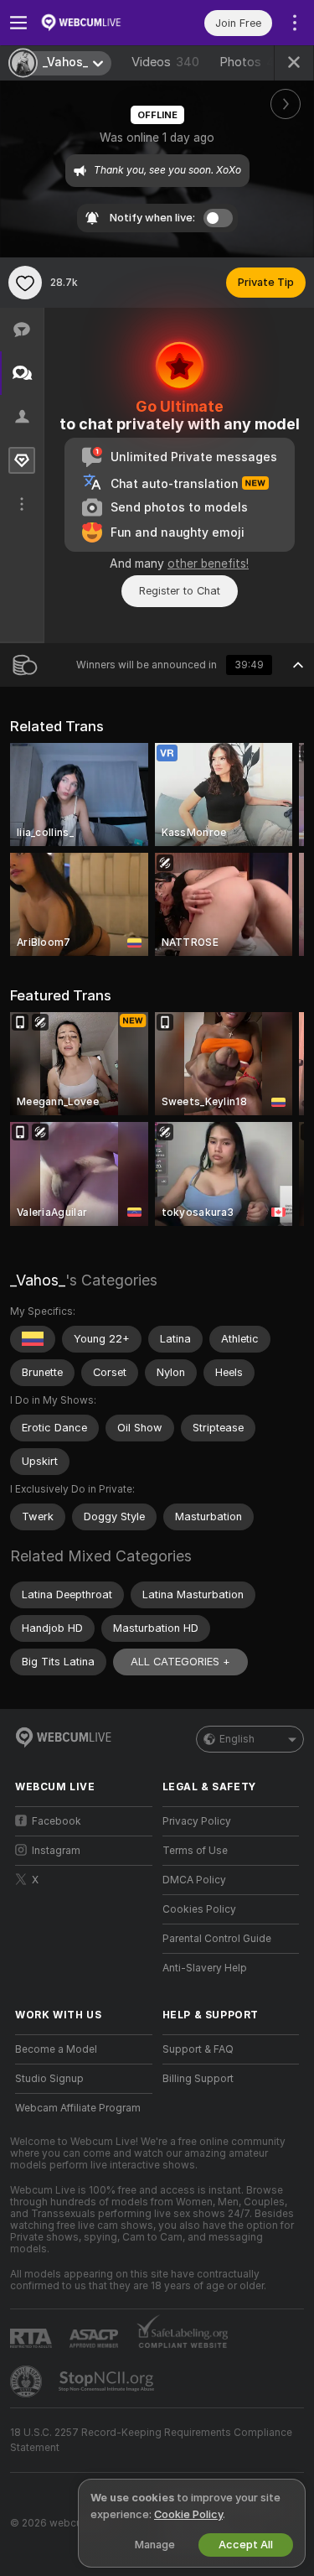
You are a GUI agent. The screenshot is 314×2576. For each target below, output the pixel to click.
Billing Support (198, 2079)
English (237, 1739)
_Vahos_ (38, 1280)
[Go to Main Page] (97, 23)
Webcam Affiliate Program (78, 2108)
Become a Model (56, 2049)
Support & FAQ (198, 2049)
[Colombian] (33, 1339)
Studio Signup (49, 2079)
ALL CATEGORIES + (180, 1662)
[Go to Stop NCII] (108, 2381)
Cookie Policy (188, 2514)
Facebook (57, 1821)
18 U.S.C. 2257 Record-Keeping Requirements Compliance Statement (151, 2440)
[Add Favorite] (25, 283)
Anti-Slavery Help (205, 1968)
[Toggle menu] (18, 23)
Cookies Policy (199, 1909)
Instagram (56, 1851)
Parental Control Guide (217, 1939)
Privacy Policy (197, 1821)
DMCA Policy (194, 1880)
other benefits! (208, 563)
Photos (255, 62)
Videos (165, 62)
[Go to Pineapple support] (28, 2381)
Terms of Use (195, 1851)
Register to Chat (180, 591)
